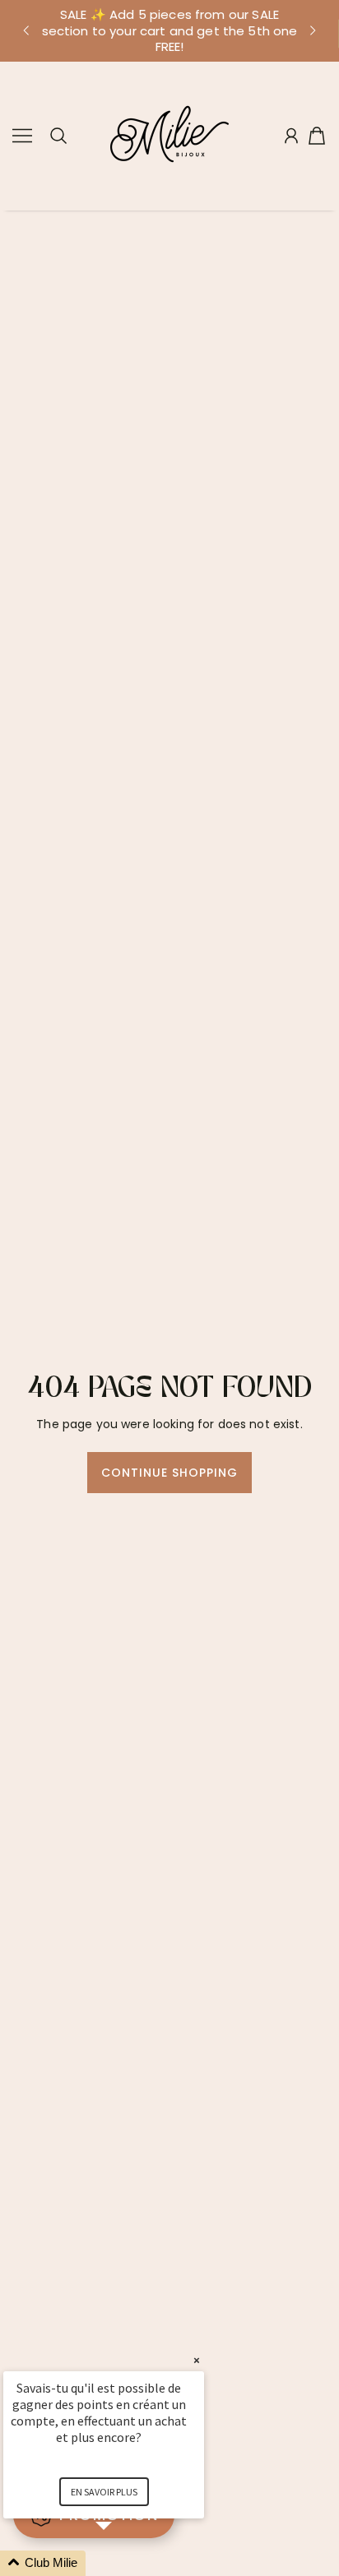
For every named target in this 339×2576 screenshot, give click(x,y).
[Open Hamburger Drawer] (22, 136)
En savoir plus (104, 2492)
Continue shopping (170, 1473)
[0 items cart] (317, 136)
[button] (26, 30)
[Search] (58, 136)
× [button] (197, 2360)
